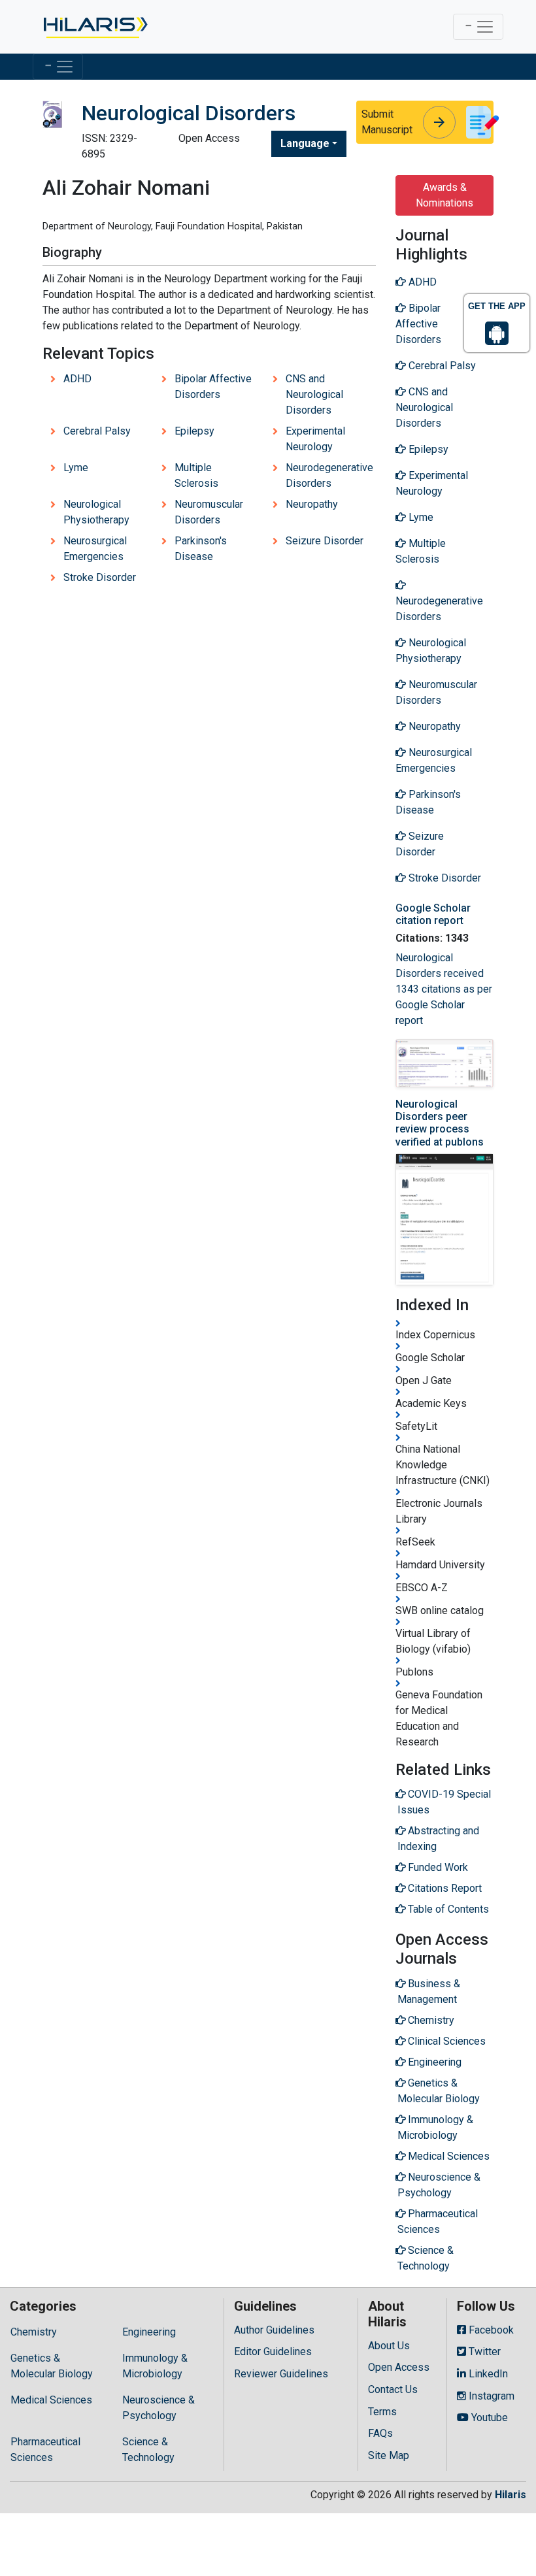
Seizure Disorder (325, 541)
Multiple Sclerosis (196, 475)
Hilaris (511, 2495)
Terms (382, 2412)
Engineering (149, 2332)
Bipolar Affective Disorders (213, 387)
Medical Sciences (51, 2400)
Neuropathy (312, 504)
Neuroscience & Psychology (159, 2408)
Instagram (490, 2396)
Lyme (76, 468)
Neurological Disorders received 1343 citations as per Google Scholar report (444, 989)
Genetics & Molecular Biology (52, 2366)
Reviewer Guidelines (281, 2374)
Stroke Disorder (100, 577)
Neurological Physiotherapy (96, 512)
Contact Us (393, 2389)
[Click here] (94, 27)
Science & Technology (148, 2450)
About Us (389, 2346)
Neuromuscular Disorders (209, 512)
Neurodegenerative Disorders (329, 475)
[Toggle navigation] (478, 27)
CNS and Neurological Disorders (314, 394)
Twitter (483, 2352)
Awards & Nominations (444, 195)
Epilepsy (194, 431)
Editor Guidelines (273, 2352)
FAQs (380, 2433)
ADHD (77, 379)
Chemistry (34, 2332)
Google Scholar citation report (433, 914)
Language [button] (305, 143)
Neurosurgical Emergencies (95, 549)
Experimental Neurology (315, 439)
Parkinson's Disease (201, 549)
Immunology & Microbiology (155, 2366)
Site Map (389, 2455)
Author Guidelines (274, 2330)
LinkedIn (487, 2374)
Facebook (490, 2330)
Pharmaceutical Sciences (45, 2450)
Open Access (399, 2367)
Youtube (488, 2418)
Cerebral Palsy (97, 431)
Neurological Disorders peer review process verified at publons (440, 1123)
